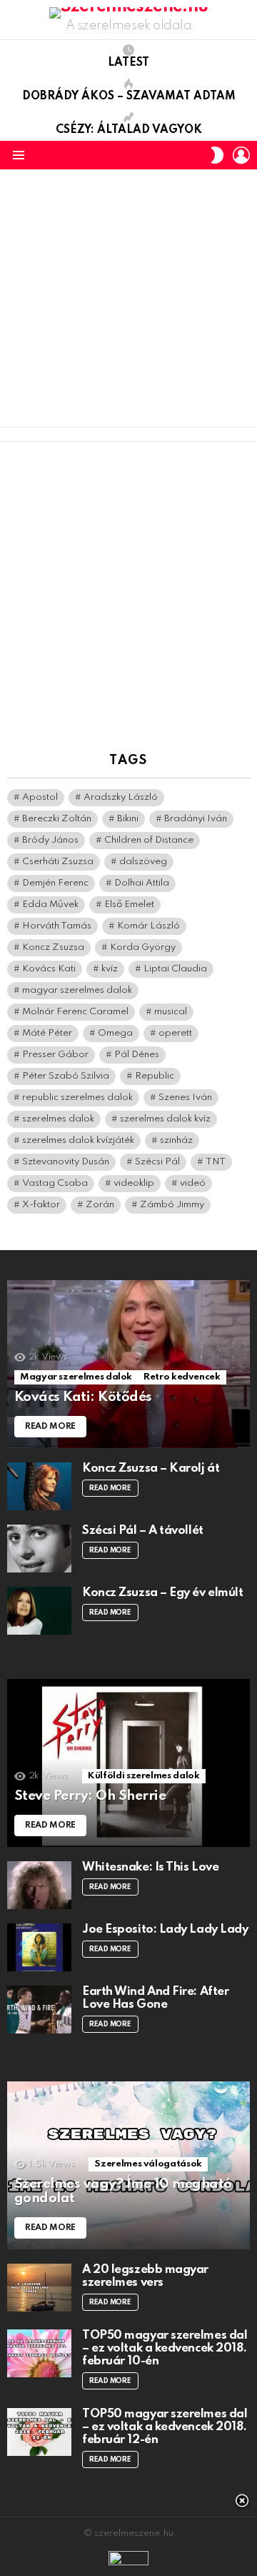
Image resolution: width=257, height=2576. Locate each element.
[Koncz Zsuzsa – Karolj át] (39, 1486)
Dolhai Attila (142, 883)
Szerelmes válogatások (148, 2164)
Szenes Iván (185, 1098)
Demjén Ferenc (55, 883)
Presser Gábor (55, 1055)
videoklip (134, 1183)
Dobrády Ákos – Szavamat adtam (129, 96)
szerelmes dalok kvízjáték (78, 1140)
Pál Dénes (137, 1055)
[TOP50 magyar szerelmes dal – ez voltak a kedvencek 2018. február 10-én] (39, 2353)
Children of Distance (149, 840)
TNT (216, 1162)
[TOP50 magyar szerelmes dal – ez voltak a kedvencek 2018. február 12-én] (39, 2432)
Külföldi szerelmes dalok (143, 1776)
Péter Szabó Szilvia (66, 1076)
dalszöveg (143, 862)
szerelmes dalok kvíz (165, 1119)
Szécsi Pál (157, 1162)
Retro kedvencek (182, 1377)
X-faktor (41, 1205)
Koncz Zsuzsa (53, 947)
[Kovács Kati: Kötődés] (128, 1364)
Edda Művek (50, 905)
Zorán (100, 1205)
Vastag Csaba (55, 1183)
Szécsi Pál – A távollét (143, 1531)
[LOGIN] (241, 155)
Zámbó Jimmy (172, 1205)
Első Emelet (129, 905)
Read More (110, 1488)
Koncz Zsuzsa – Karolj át (151, 1468)
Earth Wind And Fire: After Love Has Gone (155, 1998)
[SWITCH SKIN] (217, 155)
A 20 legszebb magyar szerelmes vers (145, 2276)
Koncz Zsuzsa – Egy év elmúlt (162, 1593)
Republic (155, 1076)
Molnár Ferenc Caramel (75, 1012)
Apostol (40, 797)
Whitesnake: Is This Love (150, 1867)
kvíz (110, 969)
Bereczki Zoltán (57, 819)
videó (193, 1183)
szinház (176, 1140)
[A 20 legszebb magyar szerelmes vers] (39, 2288)
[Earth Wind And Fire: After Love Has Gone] (39, 2010)
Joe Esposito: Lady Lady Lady (165, 1929)
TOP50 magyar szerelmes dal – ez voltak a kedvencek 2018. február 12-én (165, 2427)
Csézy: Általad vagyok (129, 130)
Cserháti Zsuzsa (58, 862)
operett (175, 1033)
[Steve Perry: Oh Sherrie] (128, 1763)
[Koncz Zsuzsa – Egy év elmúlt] (39, 1611)
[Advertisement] (128, 298)
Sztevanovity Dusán (66, 1162)
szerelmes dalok (58, 1119)
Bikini (128, 819)
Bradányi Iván (196, 819)
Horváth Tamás (57, 926)
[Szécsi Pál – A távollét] (39, 1549)
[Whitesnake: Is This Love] (39, 1885)
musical (171, 1012)
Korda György (143, 947)
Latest (128, 63)
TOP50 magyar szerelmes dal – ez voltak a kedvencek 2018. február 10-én (165, 2348)
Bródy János (50, 840)
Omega (115, 1033)
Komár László (148, 926)
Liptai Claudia (175, 969)
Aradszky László (121, 797)
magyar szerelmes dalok (77, 990)
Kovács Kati (49, 969)
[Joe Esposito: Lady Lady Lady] (39, 1947)
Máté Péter (47, 1033)
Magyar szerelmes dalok (76, 1377)
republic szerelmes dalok (77, 1098)
